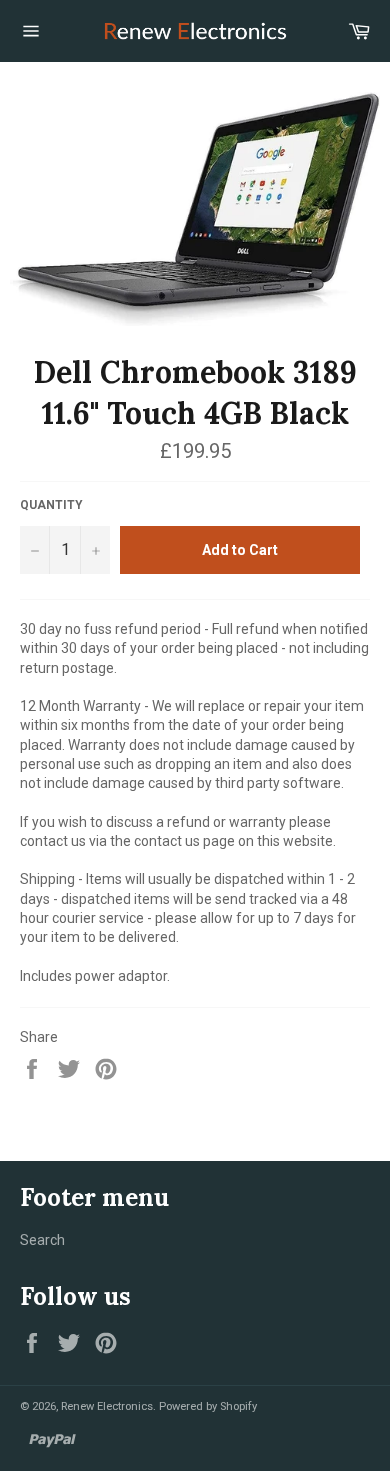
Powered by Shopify (208, 1406)
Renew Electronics (107, 1406)
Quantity (51, 505)
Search (42, 1240)
